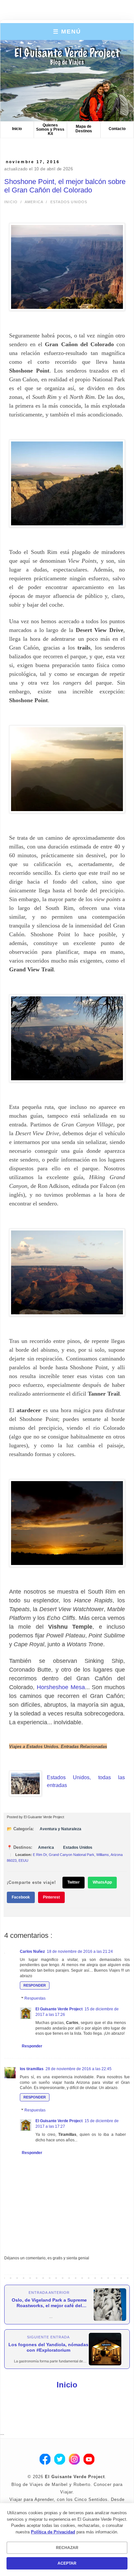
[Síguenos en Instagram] (74, 2460)
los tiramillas (32, 2069)
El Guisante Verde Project (59, 2009)
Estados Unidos (69, 202)
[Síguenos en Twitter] (60, 2460)
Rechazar (67, 2548)
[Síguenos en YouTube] (89, 2460)
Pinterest (51, 1897)
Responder (35, 1985)
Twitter (74, 1882)
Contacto (117, 129)
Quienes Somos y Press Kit (50, 129)
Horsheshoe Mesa (61, 1687)
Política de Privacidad (53, 2532)
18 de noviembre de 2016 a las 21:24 (80, 1952)
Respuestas (35, 1998)
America (34, 202)
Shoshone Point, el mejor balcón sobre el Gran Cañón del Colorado (65, 186)
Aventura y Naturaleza (60, 1829)
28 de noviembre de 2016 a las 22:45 (79, 2069)
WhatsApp (102, 1882)
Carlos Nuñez (32, 1952)
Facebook (21, 1897)
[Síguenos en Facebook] (45, 2460)
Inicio (17, 129)
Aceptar (67, 2563)
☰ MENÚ (67, 32)
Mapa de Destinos (84, 129)
